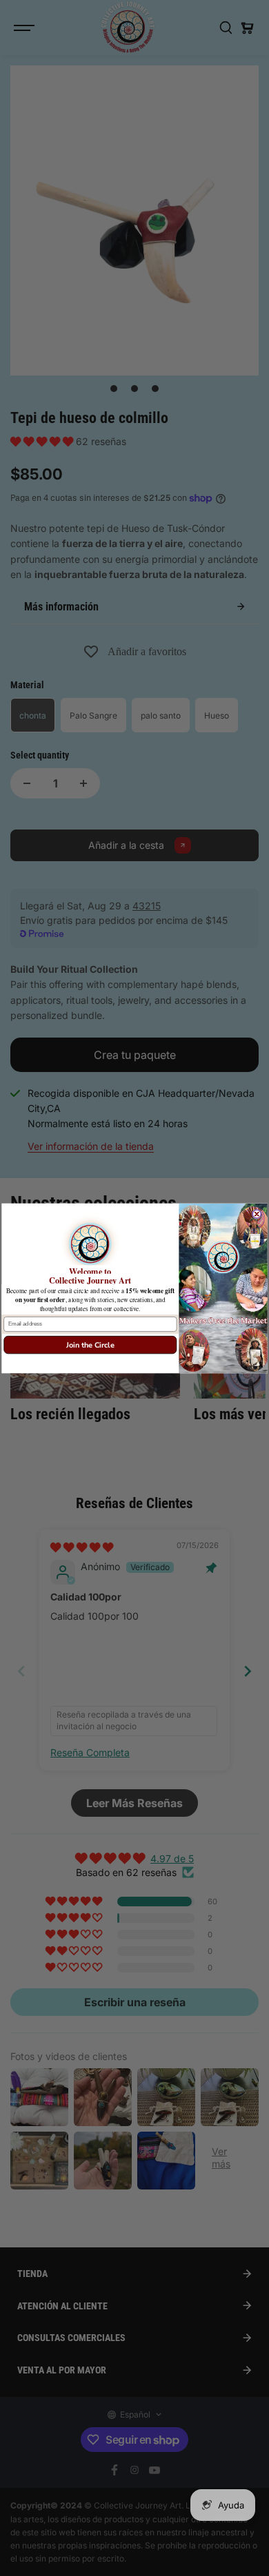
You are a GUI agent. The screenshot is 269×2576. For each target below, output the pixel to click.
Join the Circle (90, 1344)
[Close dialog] (257, 1213)
